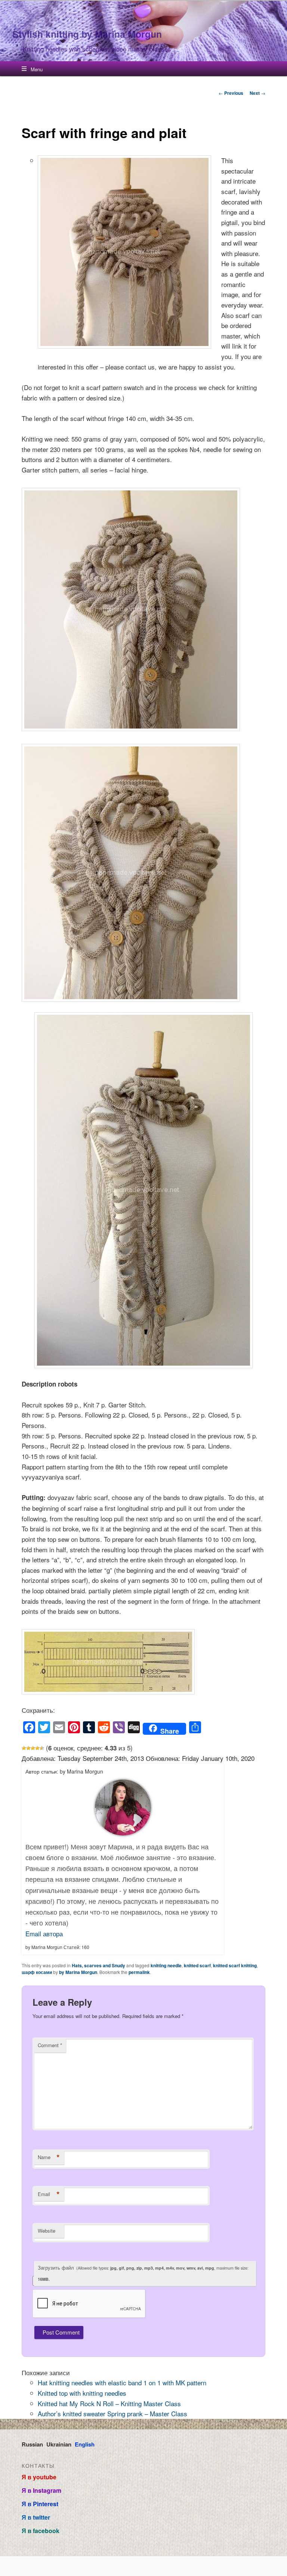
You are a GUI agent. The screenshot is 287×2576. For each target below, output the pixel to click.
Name (49, 2157)
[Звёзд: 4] (37, 1748)
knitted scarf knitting (235, 1965)
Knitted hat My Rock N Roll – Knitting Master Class (109, 2403)
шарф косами (37, 1972)
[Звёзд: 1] (24, 1748)
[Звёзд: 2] (28, 1748)
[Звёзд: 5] (42, 1748)
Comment (50, 2045)
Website (47, 2231)
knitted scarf (197, 1965)
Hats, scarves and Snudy (98, 1965)
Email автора (44, 1933)
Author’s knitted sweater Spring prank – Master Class (112, 2413)
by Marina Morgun (78, 1972)
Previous (231, 93)
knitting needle (166, 1965)
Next (257, 93)
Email (49, 2194)
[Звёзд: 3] (33, 1748)
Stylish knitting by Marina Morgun (87, 34)
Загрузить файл (143, 2273)
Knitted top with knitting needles (82, 2393)
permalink (139, 1972)
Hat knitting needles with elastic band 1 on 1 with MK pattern (122, 2382)
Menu (37, 69)
